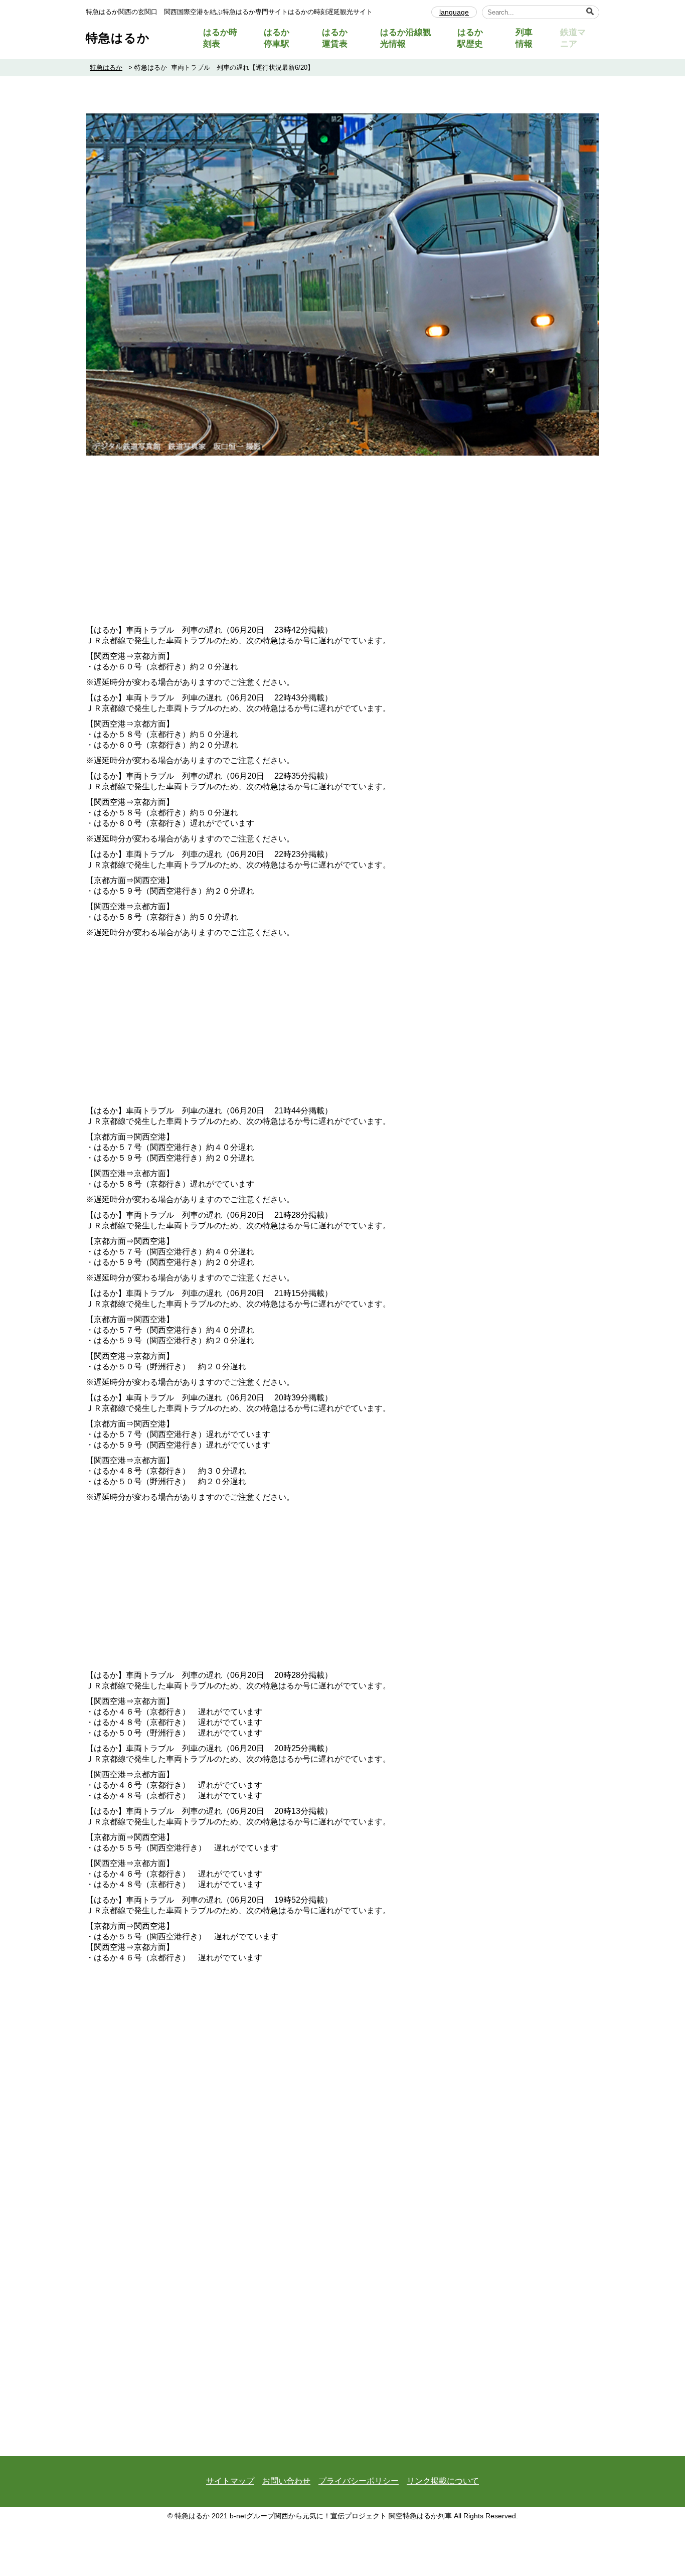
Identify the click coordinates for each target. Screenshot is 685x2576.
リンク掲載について (443, 2481)
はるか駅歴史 (470, 38)
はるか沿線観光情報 (406, 38)
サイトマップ (230, 2481)
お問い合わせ (286, 2481)
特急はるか (118, 38)
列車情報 (524, 38)
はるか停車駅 (277, 38)
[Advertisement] (342, 546)
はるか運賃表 (335, 38)
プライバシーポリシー (359, 2481)
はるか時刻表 (220, 38)
